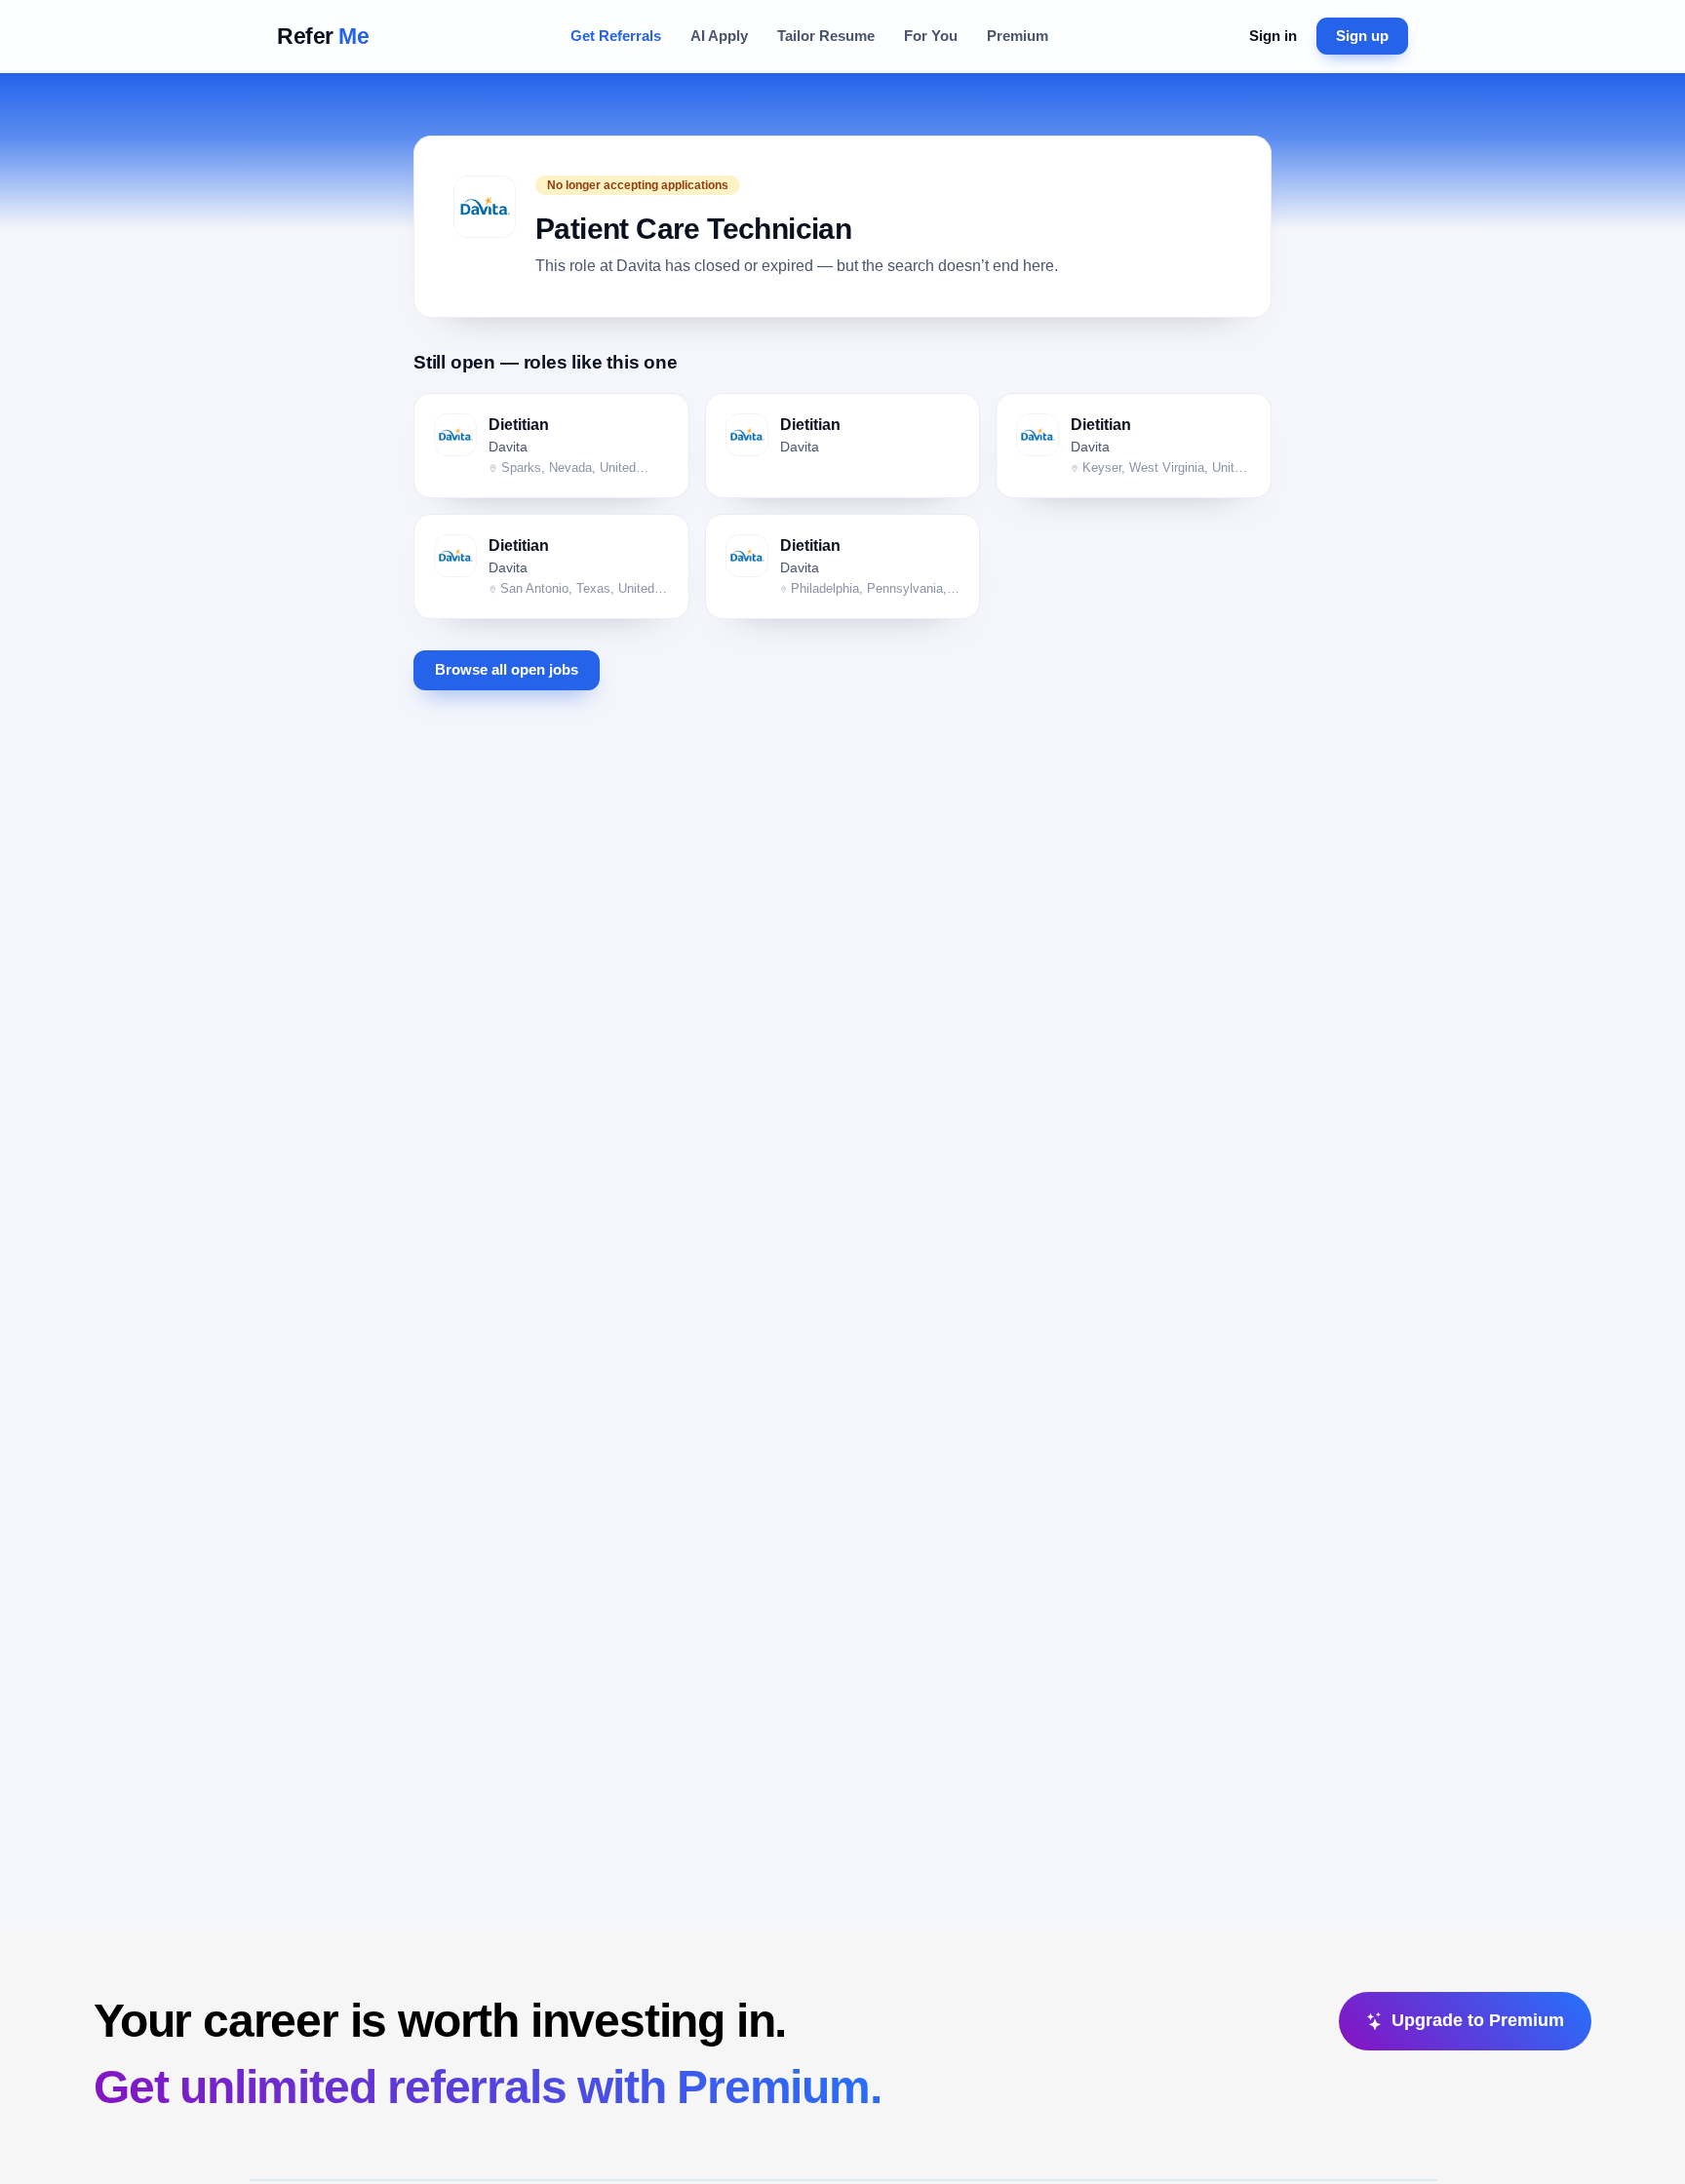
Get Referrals (616, 36)
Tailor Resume (826, 36)
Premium (1018, 36)
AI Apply (719, 36)
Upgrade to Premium (1478, 2020)
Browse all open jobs (507, 670)
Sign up (1362, 36)
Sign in (1273, 36)
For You (931, 36)
